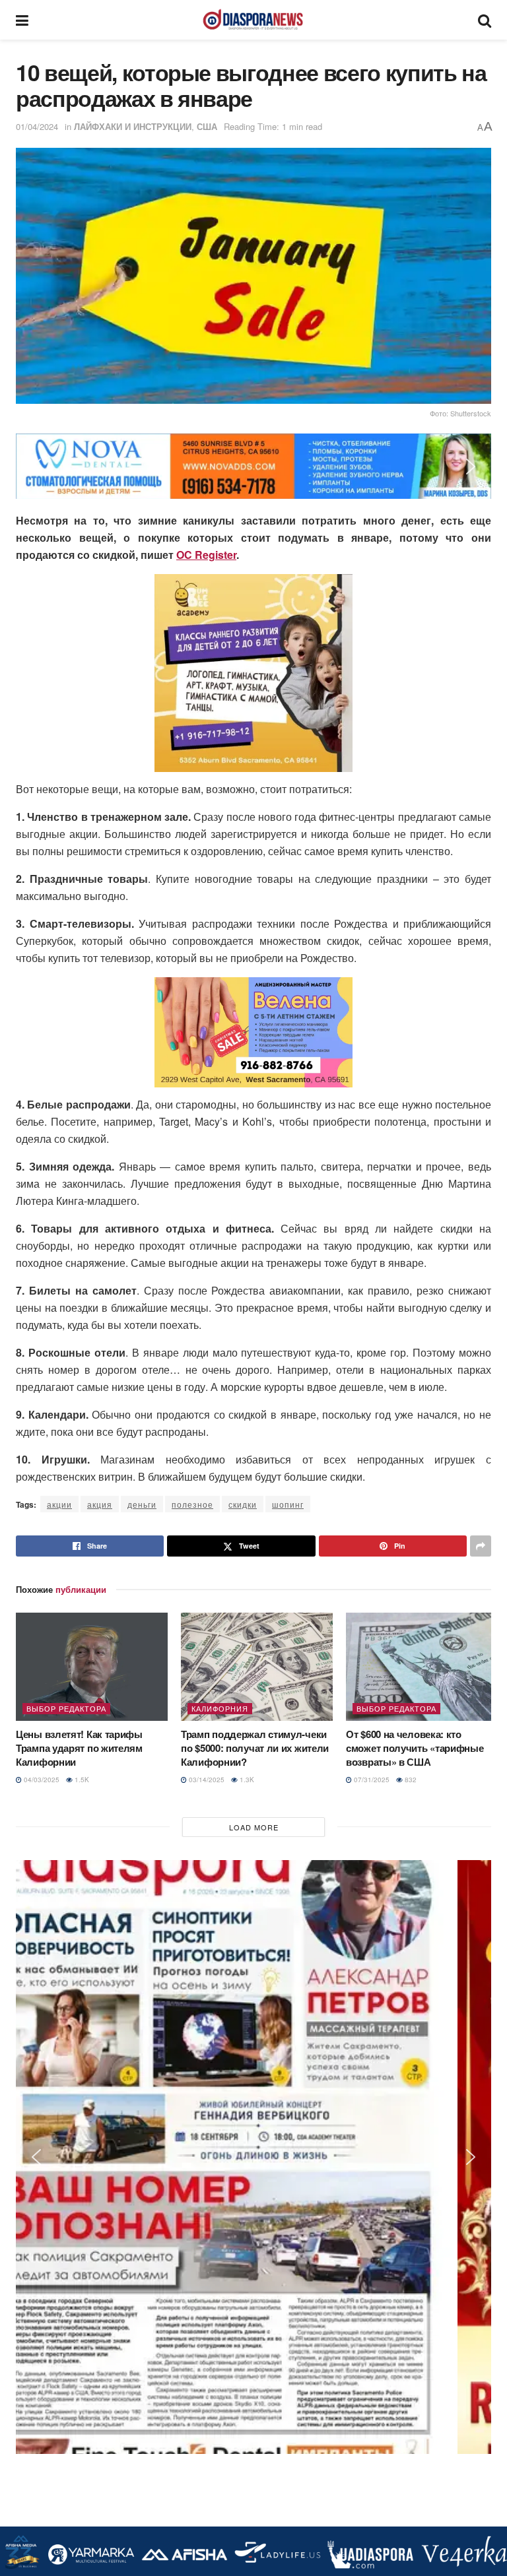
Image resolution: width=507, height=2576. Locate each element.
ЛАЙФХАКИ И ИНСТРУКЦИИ (133, 126)
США (207, 126)
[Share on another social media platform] (481, 1546)
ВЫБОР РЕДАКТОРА (66, 1708)
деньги (142, 1504)
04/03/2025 (41, 1780)
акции (59, 1504)
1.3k (246, 1780)
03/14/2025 (206, 1780)
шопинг (288, 1504)
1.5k (81, 1780)
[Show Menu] (22, 20)
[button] (36, 467)
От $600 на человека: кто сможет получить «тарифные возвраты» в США (415, 1748)
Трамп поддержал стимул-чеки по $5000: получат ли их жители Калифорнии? (255, 1748)
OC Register (206, 555)
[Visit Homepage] (253, 20)
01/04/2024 (37, 126)
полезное (192, 1504)
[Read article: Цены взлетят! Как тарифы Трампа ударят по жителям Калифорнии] (92, 1667)
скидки (243, 1504)
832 (410, 1780)
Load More (254, 1827)
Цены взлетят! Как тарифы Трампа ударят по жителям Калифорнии (79, 1748)
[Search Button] (485, 20)
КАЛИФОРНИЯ (220, 1708)
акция (100, 1504)
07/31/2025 (371, 1780)
